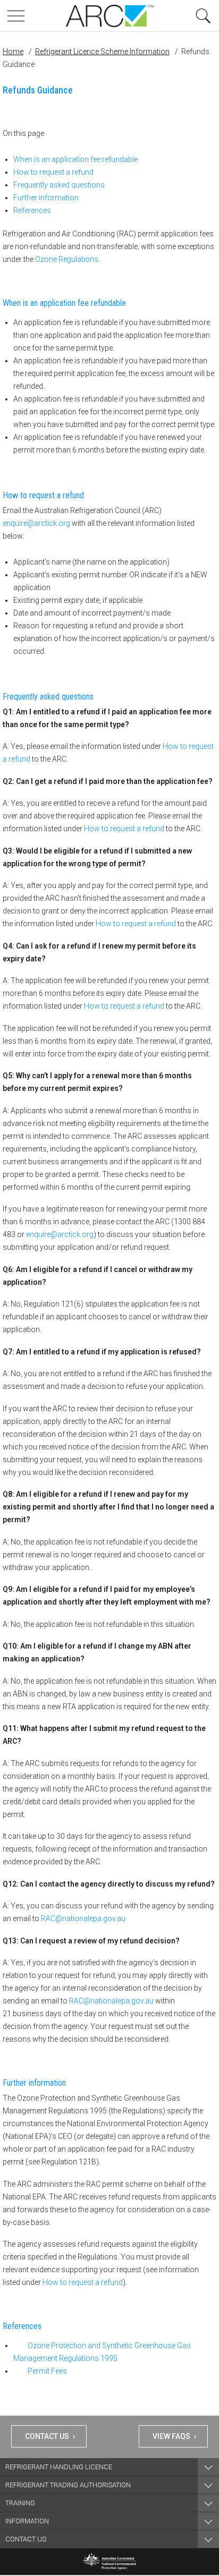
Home (13, 52)
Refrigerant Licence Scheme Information (102, 52)
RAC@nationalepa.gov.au (83, 1918)
